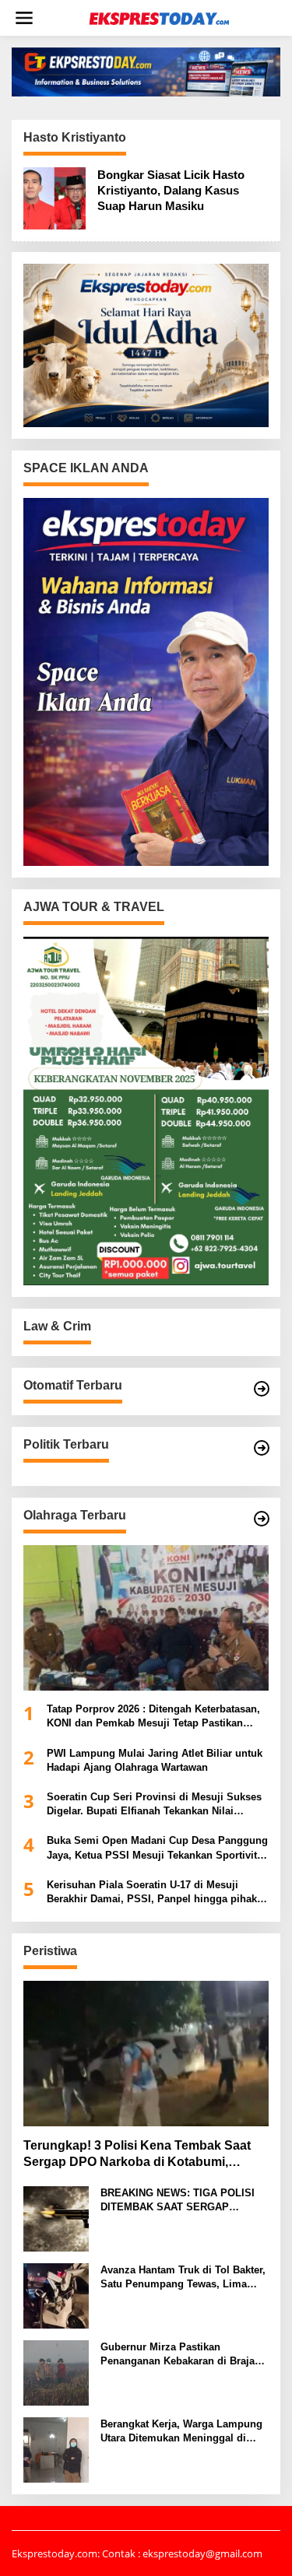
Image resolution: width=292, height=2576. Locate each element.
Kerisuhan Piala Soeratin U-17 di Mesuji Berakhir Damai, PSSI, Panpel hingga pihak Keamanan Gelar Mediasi (152, 1893)
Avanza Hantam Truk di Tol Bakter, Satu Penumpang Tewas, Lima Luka (183, 2278)
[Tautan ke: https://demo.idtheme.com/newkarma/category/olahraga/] (262, 1519)
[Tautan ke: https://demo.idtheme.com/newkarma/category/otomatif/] (262, 1389)
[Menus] (24, 18)
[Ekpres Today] (159, 18)
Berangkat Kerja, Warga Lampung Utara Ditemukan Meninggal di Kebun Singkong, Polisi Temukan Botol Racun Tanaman (181, 2432)
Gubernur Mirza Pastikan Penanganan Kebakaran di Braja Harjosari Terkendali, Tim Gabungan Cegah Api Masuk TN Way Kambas (178, 2355)
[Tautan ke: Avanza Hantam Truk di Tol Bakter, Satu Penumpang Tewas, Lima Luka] (56, 2294)
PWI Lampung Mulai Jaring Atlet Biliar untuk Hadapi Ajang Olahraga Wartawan (155, 1760)
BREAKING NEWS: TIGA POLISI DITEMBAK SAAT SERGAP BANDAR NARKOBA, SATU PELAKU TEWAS (178, 2201)
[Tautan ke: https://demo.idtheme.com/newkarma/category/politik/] (262, 1448)
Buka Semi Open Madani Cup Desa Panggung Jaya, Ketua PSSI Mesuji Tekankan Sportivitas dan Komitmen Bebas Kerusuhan (157, 1848)
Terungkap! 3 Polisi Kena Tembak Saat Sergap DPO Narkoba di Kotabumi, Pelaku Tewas (137, 2155)
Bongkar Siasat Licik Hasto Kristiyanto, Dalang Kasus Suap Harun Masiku (171, 190)
